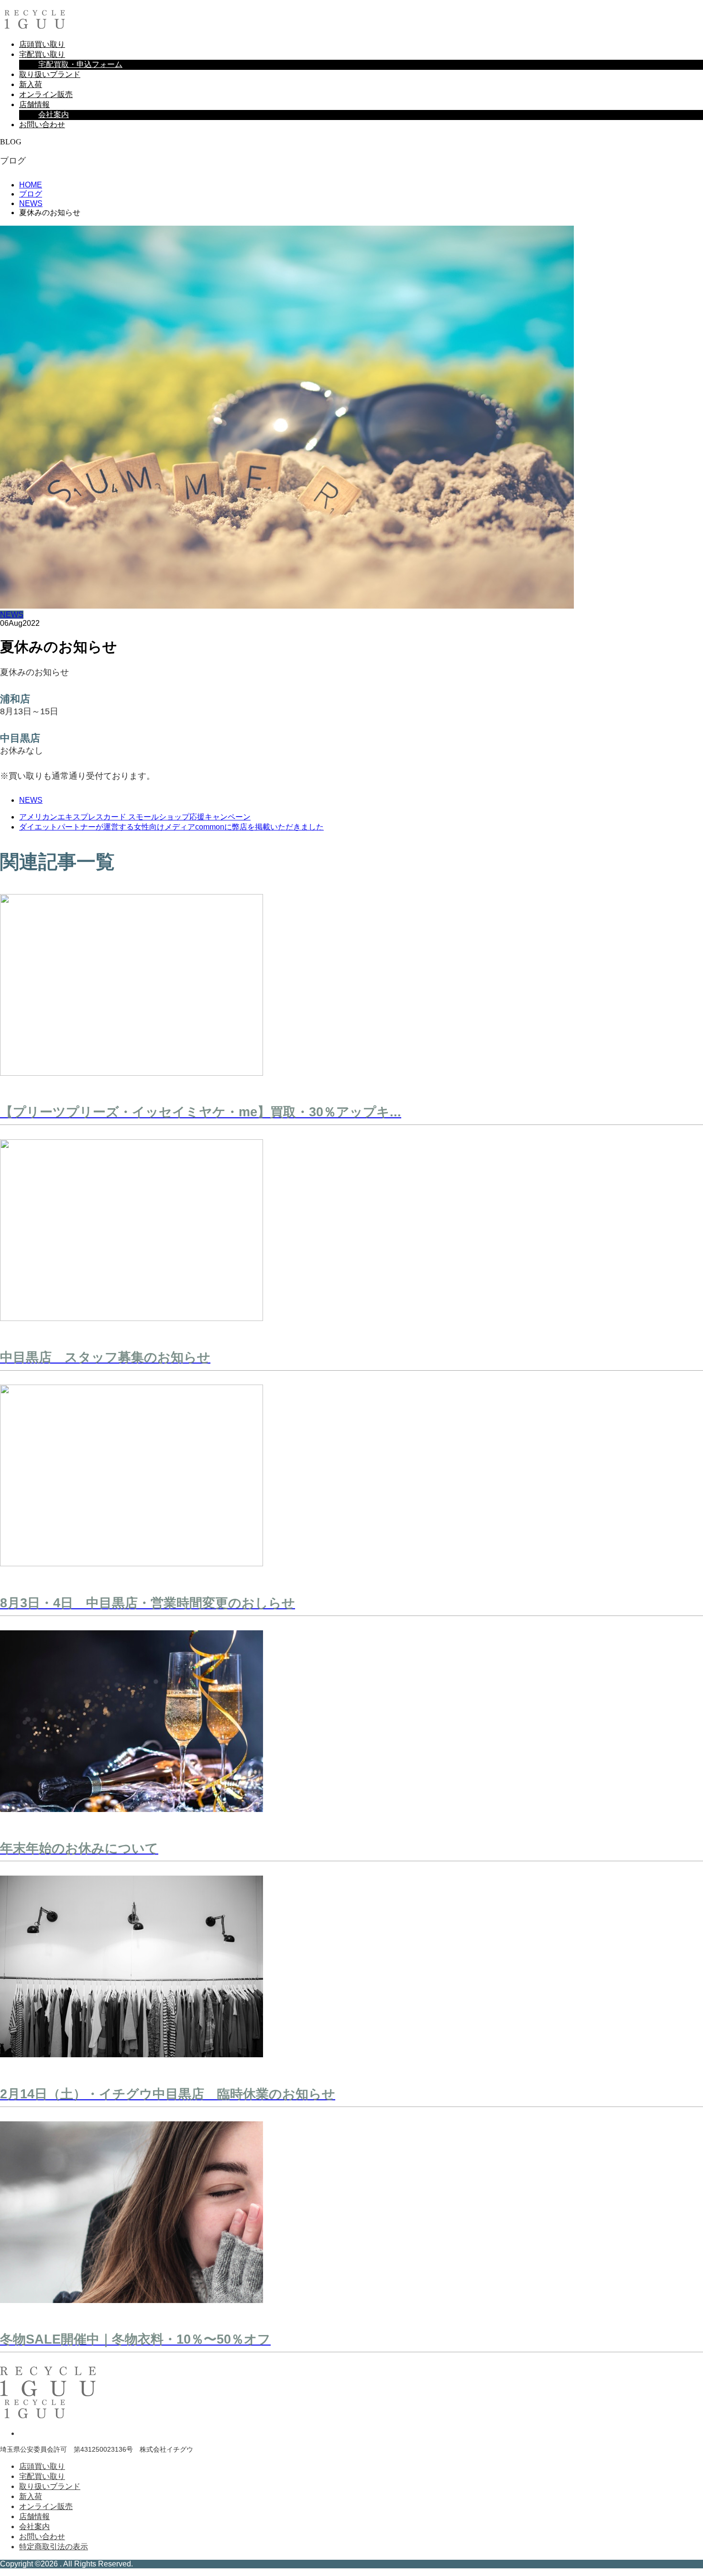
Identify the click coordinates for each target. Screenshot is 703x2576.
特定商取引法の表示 (54, 2547)
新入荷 (31, 84)
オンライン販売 (46, 94)
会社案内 (54, 115)
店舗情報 (34, 104)
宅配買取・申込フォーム (80, 64)
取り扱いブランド (50, 74)
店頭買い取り (42, 44)
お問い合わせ (42, 125)
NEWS (12, 615)
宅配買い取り (42, 54)
